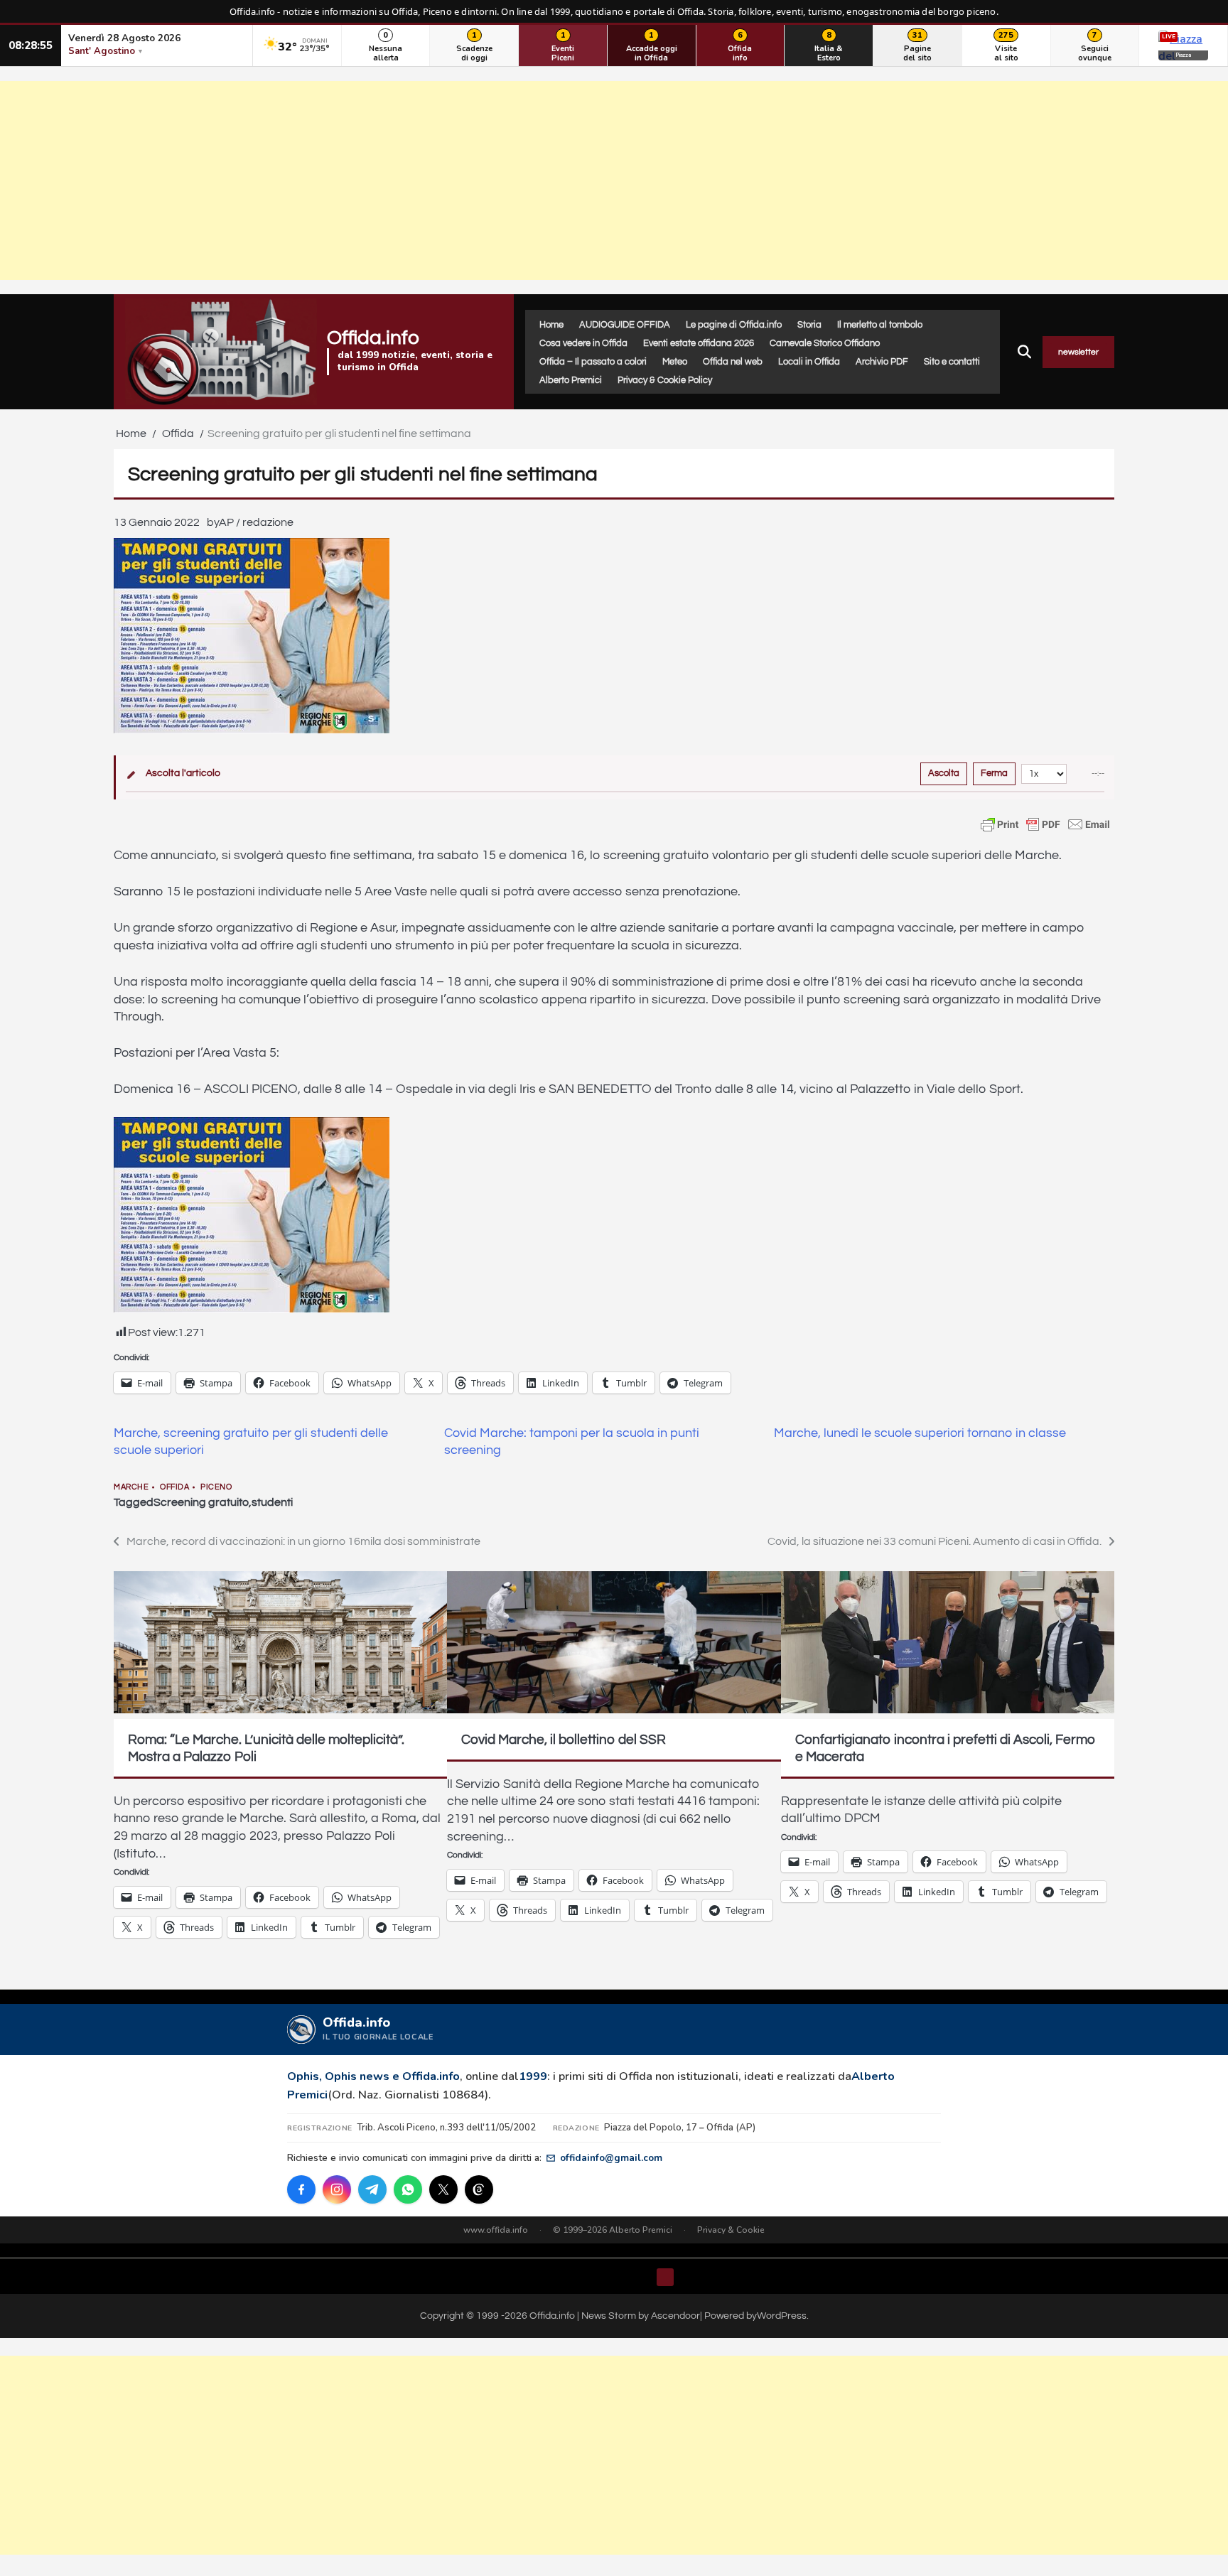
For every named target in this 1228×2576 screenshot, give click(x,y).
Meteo (675, 362)
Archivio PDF (882, 362)
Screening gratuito (201, 1502)
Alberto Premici (571, 380)
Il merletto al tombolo (880, 325)
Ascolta (944, 773)
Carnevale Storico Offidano (825, 343)
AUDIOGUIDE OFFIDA (625, 325)
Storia (809, 325)
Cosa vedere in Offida (583, 343)
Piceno (216, 1487)
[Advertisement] (614, 180)
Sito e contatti (952, 362)
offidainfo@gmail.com (611, 2158)
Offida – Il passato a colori (593, 362)
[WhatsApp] (408, 2189)
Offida (174, 1487)
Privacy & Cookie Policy (665, 380)
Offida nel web (733, 362)
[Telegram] (372, 2189)
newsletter (1078, 352)
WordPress (782, 2316)
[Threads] (479, 2189)
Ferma (994, 773)
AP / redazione (256, 522)
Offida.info (373, 338)
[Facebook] (301, 2189)
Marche (131, 1487)
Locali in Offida (809, 362)
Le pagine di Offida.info (734, 325)
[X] (443, 2189)
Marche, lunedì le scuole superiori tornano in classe (920, 1433)
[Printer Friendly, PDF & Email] (1045, 824)
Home (551, 325)
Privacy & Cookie (731, 2230)
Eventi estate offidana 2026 (699, 343)
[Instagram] (337, 2189)
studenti (272, 1502)
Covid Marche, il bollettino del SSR (564, 1740)
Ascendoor (675, 2316)
